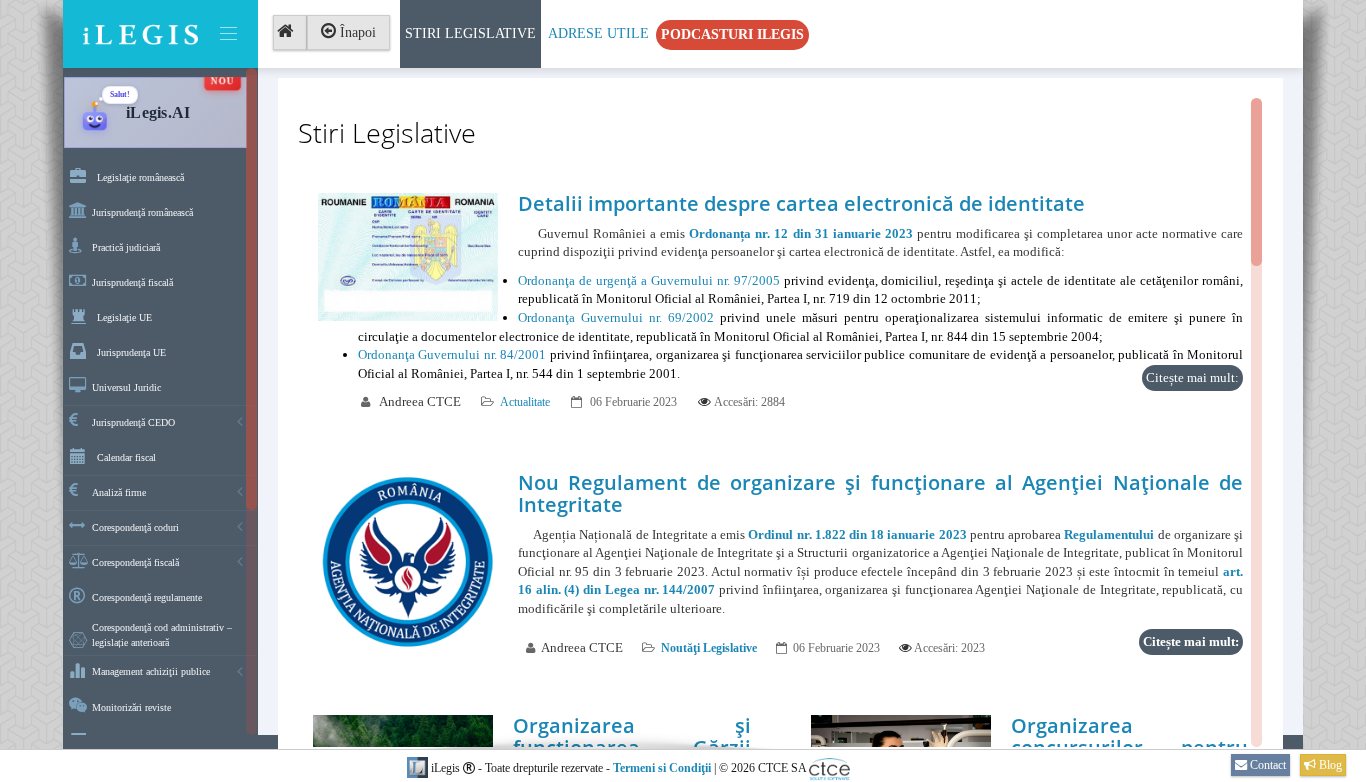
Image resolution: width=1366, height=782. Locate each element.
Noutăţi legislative (709, 648)
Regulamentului (1109, 534)
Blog (1329, 765)
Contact (1266, 765)
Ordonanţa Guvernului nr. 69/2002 (616, 317)
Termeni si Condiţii (662, 768)
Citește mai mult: (1192, 377)
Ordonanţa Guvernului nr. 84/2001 (452, 354)
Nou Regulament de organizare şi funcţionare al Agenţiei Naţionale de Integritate (880, 493)
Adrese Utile (598, 33)
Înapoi (356, 32)
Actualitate (525, 402)
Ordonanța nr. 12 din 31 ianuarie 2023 (800, 233)
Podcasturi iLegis (732, 34)
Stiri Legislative (470, 33)
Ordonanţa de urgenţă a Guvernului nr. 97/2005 (649, 280)
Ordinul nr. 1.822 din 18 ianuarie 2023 (857, 534)
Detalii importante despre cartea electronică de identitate (801, 203)
